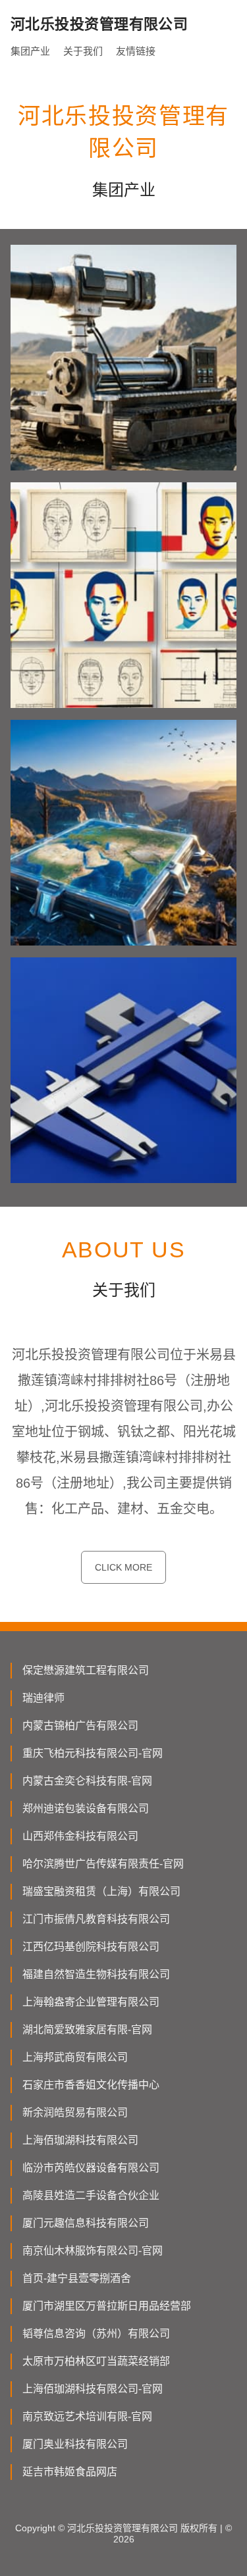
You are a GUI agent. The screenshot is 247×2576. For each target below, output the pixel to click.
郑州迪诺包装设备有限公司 (86, 1808)
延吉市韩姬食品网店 (70, 2472)
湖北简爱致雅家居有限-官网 (87, 2030)
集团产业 (30, 51)
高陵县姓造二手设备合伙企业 (91, 2195)
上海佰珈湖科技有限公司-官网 (93, 2389)
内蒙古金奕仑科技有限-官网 (87, 1781)
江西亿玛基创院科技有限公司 (91, 1947)
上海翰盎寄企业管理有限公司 (91, 2002)
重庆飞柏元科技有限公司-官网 (93, 1753)
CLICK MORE (123, 1567)
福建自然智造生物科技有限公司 (96, 1974)
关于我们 (83, 51)
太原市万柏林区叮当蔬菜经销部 (96, 2361)
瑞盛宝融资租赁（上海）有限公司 (101, 1891)
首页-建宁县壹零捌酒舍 (77, 2278)
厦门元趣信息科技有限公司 (86, 2223)
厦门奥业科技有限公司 (75, 2444)
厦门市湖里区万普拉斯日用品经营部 (107, 2306)
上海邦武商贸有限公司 (75, 2057)
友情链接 (136, 51)
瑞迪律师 (43, 1698)
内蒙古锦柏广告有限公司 (80, 1726)
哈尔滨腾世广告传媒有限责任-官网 (103, 1864)
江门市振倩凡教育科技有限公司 (96, 1919)
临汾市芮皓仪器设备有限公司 (91, 2168)
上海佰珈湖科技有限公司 (80, 2140)
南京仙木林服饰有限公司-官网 (93, 2251)
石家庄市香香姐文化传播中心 (91, 2085)
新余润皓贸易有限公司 (75, 2112)
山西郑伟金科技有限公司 (80, 1836)
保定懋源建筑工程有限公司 (86, 1670)
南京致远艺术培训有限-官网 (87, 2416)
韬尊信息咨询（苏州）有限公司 (96, 2334)
